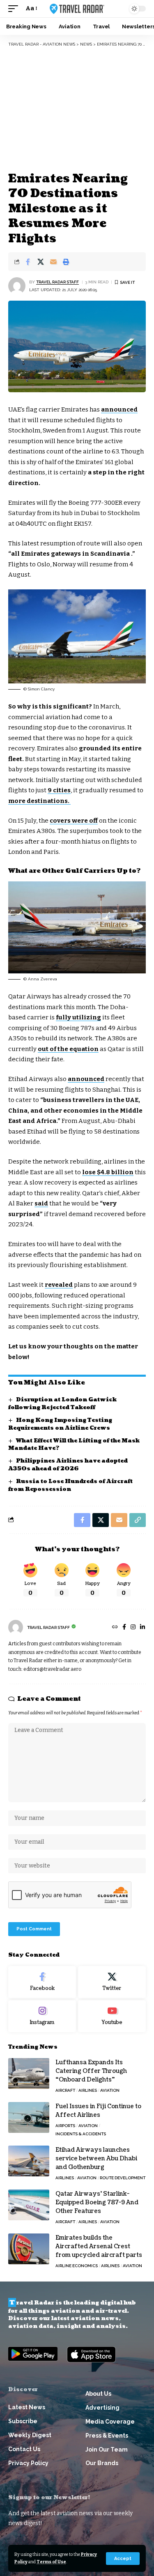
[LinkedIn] (143, 1628)
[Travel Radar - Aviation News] (77, 9)
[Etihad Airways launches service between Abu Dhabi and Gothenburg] (29, 2161)
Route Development (123, 2178)
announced (119, 409)
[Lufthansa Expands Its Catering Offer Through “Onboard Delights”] (29, 2073)
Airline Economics (77, 2266)
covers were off (74, 821)
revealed (59, 1285)
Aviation (110, 2090)
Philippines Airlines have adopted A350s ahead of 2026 (68, 1465)
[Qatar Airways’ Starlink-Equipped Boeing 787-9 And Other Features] (29, 2205)
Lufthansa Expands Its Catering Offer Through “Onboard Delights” (91, 2071)
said (41, 1203)
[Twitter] (112, 1982)
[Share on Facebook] (28, 262)
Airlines (88, 2090)
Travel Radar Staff (57, 282)
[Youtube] (112, 2016)
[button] (123, 2559)
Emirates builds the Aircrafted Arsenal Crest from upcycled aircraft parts (99, 2246)
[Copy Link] (138, 1520)
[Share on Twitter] (41, 262)
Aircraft (65, 2090)
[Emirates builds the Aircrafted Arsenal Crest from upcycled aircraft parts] (29, 2249)
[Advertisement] (77, 109)
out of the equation (68, 1049)
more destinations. (39, 801)
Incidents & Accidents (81, 2134)
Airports (65, 2126)
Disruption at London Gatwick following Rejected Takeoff (62, 1404)
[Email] (53, 262)
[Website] (115, 1628)
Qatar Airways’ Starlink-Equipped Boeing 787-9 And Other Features (97, 2202)
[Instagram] (133, 1628)
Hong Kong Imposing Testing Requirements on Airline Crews (60, 1424)
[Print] (66, 262)
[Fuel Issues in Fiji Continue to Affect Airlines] (29, 2117)
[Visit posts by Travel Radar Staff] (17, 286)
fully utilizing (78, 1017)
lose (108, 1172)
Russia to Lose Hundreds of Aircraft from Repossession (70, 1485)
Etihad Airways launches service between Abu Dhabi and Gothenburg (96, 2159)
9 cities (59, 790)
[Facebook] (124, 1628)
